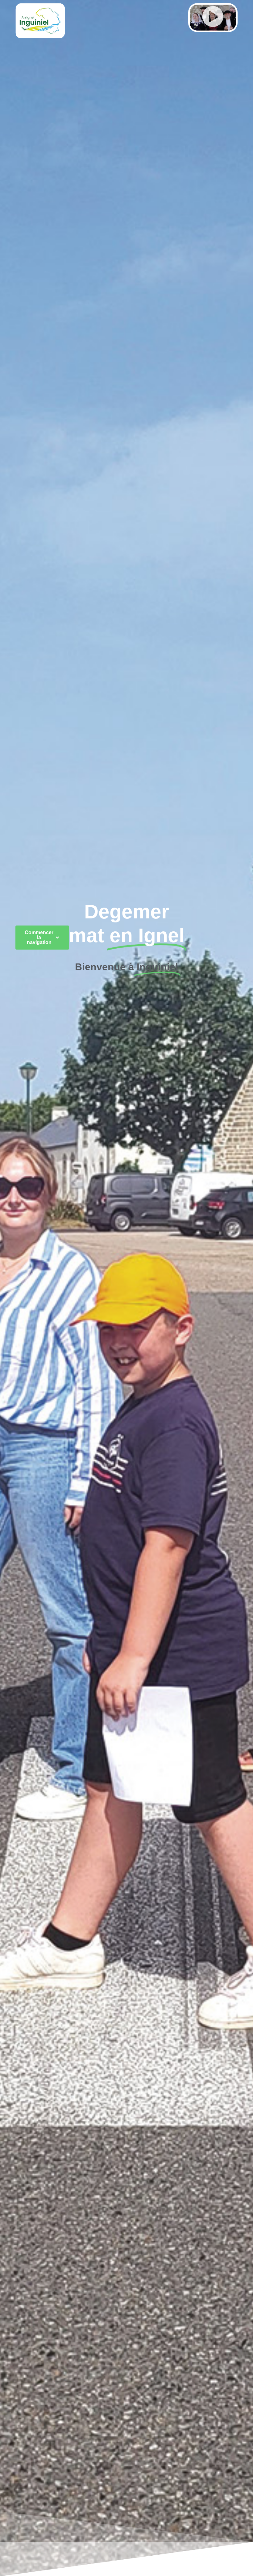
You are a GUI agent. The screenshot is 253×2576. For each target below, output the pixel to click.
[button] (213, 18)
